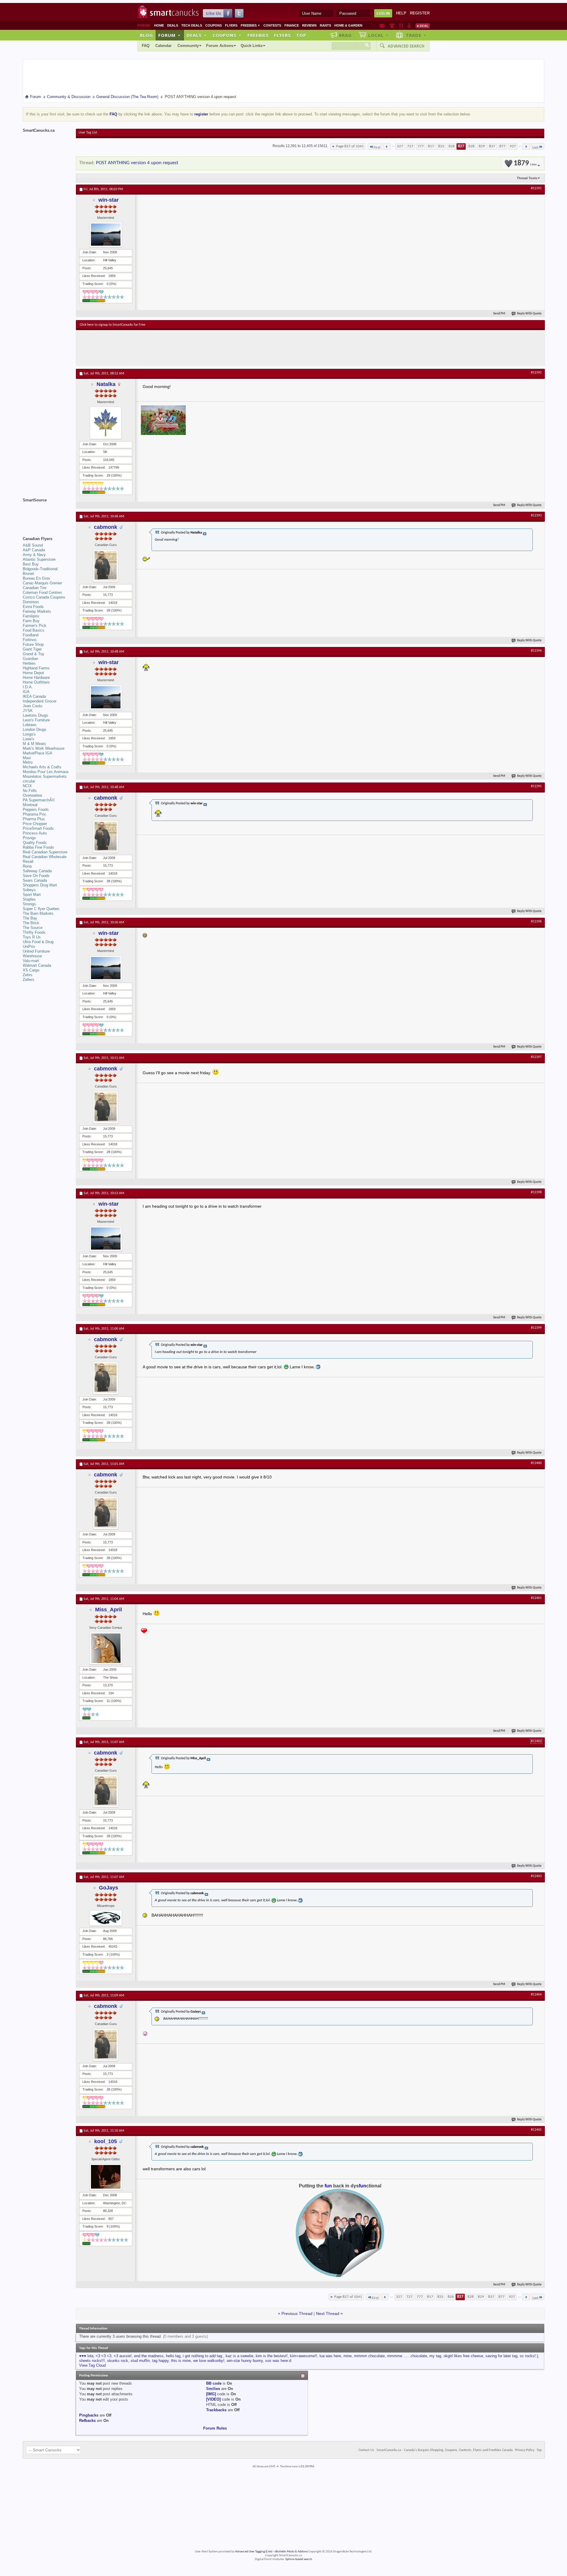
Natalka (106, 384)
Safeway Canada (37, 871)
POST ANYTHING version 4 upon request (137, 163)
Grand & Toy (34, 654)
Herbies (29, 663)
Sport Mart (32, 895)
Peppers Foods (36, 810)
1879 (525, 163)
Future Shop (33, 644)
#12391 (536, 188)
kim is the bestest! (272, 2356)
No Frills (30, 791)
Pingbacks (89, 2415)
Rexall (28, 861)
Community (188, 46)
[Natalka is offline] (106, 423)
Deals (173, 25)
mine (348, 2356)
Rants (325, 25)
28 (108, 610)
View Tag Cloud (92, 2365)
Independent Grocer (40, 701)
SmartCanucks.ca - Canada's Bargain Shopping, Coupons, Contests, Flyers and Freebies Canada (445, 2450)
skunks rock (118, 2361)
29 (108, 475)
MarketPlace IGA (38, 753)
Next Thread (328, 2313)
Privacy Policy (525, 2450)
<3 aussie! (123, 2356)
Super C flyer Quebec (41, 909)
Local (378, 35)
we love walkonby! (209, 2361)
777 (421, 146)
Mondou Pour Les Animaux (46, 772)
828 (471, 146)
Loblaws (30, 725)
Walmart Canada (37, 965)
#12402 (536, 1741)
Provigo (29, 838)
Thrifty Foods (34, 932)
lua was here (330, 2356)
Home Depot (33, 673)
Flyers (231, 25)
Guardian (30, 659)
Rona (27, 866)
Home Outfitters (36, 682)
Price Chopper (35, 824)
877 (502, 146)
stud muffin (140, 2361)
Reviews (309, 25)
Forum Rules (215, 2428)
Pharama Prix (34, 814)
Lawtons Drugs (35, 715)
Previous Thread (297, 2313)
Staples (29, 899)
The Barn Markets (38, 913)
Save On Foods (36, 876)
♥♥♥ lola (86, 2356)
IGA (26, 692)
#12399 (536, 1328)
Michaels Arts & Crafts (42, 767)
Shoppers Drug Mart (40, 885)
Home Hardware (36, 678)
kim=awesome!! (304, 2356)
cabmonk (106, 527)
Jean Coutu (32, 706)
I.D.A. (28, 687)
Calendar (163, 46)
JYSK (28, 711)
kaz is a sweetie (239, 2356)
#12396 (536, 922)
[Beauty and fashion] (392, 26)
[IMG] (211, 2394)
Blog (146, 35)
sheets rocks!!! (92, 2361)
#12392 (536, 373)
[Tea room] (382, 26)
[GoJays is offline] (106, 1918)
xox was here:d (278, 2361)
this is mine (181, 2361)
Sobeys (29, 890)
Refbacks (87, 2421)
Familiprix (31, 616)
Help (401, 13)
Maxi (27, 758)
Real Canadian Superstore (45, 852)
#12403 (536, 1876)
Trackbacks (216, 2410)
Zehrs (28, 975)
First (377, 147)
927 (513, 146)
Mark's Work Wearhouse (44, 748)
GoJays (109, 1888)
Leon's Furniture (36, 720)
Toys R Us (32, 937)
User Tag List (88, 133)
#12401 (536, 1598)
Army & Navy (34, 555)
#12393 (536, 516)
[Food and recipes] (401, 26)
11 (108, 1701)
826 (452, 146)
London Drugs (35, 729)
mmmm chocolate (369, 2356)
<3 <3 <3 (104, 2356)
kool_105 (106, 2141)
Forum (170, 35)
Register (420, 13)
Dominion (31, 602)
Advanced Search (406, 46)
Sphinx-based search (299, 2559)
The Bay (30, 918)
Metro (28, 762)
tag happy (160, 2361)
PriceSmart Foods (38, 828)
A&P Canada (34, 550)
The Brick (31, 923)
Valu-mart (31, 961)
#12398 (536, 1192)
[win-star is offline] (106, 235)
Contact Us (366, 2450)
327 (400, 146)
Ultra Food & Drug (38, 942)
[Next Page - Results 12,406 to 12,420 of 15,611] (526, 146)
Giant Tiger (32, 649)
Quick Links (252, 46)
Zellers (28, 980)
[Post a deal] (423, 26)
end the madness (149, 2356)
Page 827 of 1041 (350, 146)
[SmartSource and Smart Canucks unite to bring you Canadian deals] (46, 513)
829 (482, 146)
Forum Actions (220, 46)
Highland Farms (36, 668)
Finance (292, 25)
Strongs (29, 904)
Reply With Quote (529, 314)
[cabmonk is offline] (106, 566)
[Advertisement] (188, 348)
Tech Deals (192, 25)
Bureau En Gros (36, 578)
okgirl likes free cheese (463, 2356)
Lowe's (28, 739)
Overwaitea (32, 795)
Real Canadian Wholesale (45, 857)
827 (461, 146)
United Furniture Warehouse (36, 954)
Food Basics (34, 630)
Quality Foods (35, 843)
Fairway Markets (37, 611)
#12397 (536, 1057)
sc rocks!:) (529, 2356)
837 (492, 146)
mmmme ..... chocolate (407, 2356)
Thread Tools (527, 178)
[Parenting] (409, 26)
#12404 (536, 1995)
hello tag (173, 2356)
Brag (345, 35)
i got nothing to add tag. (203, 2356)
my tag (435, 2356)
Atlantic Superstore (39, 559)
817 (431, 146)
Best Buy (31, 564)
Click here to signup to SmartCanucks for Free (113, 325)
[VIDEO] (213, 2399)
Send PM (499, 314)
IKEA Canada (34, 696)
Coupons (214, 25)
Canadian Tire (35, 588)
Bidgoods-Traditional (40, 569)
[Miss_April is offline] (106, 1648)
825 (441, 146)
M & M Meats (34, 744)
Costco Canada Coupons (44, 597)
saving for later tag (501, 2356)
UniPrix (29, 947)
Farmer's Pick (35, 626)
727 (410, 146)
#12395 (536, 786)
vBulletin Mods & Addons (291, 2552)
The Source (33, 928)
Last (535, 147)
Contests (272, 25)
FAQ (146, 46)
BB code (214, 2383)
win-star (109, 200)
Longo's (29, 734)
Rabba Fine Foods (38, 847)
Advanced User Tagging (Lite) (254, 2552)
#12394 (536, 651)
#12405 (536, 2130)
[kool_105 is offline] (106, 2177)
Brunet (28, 574)
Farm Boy (31, 621)
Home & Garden (348, 25)
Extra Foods (33, 607)
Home (159, 25)
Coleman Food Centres (42, 592)
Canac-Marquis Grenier (42, 583)
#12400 (536, 1463)
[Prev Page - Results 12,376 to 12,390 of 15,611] (387, 146)
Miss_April (109, 1610)
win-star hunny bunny (245, 2361)
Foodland (31, 635)
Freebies (250, 25)
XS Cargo (31, 970)
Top (301, 35)
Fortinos (30, 640)
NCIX (27, 786)
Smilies (213, 2389)
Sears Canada (35, 880)
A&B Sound (33, 545)
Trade (416, 35)
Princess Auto (35, 833)
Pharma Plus (34, 819)
